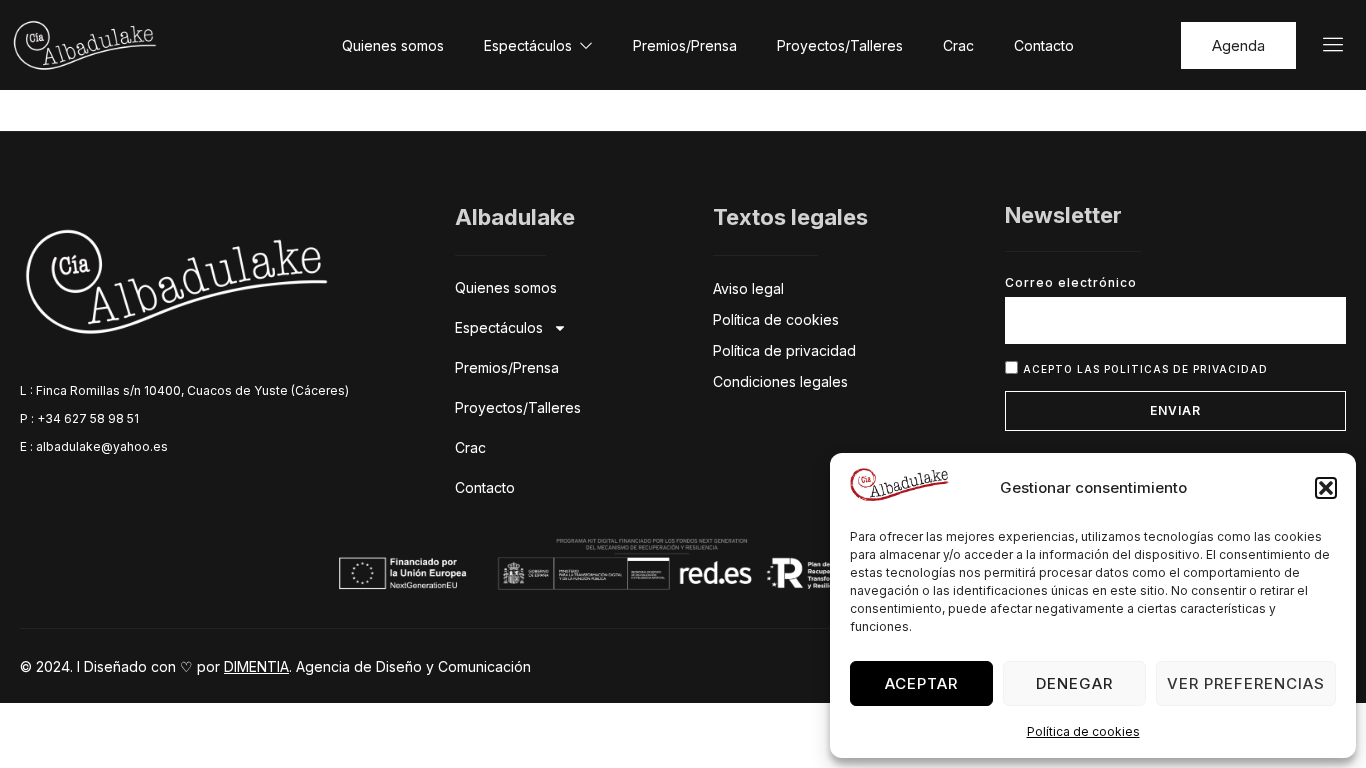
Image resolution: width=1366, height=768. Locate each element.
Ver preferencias (1246, 683)
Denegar (1074, 683)
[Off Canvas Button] (1321, 45)
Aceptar (921, 683)
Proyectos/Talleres (840, 45)
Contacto (1044, 45)
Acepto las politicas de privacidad (1145, 368)
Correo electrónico (1071, 282)
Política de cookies (1083, 731)
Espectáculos (528, 45)
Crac (958, 45)
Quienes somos (393, 45)
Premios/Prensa (685, 45)
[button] (1326, 488)
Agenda (1238, 45)
